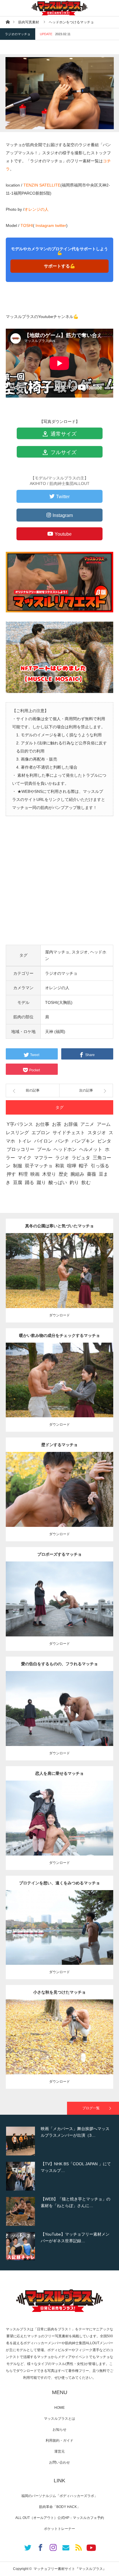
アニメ (87, 1124)
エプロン (41, 1133)
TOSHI (27, 225)
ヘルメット (91, 1149)
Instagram (45, 225)
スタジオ (80, 952)
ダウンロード (59, 1315)
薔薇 (92, 1174)
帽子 (83, 1166)
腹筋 (64, 1487)
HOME (59, 2408)
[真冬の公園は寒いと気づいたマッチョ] (60, 1281)
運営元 (59, 2451)
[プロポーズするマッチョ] (60, 1609)
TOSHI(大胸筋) (59, 1002)
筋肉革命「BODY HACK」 (60, 2507)
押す (11, 1174)
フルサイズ (63, 452)
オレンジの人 (36, 209)
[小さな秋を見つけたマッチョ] (60, 2045)
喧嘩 (72, 1166)
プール (44, 1149)
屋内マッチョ (57, 952)
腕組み (77, 1174)
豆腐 (18, 1182)
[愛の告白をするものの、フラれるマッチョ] (60, 1719)
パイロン (43, 1141)
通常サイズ (63, 434)
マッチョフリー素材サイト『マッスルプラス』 (70, 2569)
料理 (23, 1174)
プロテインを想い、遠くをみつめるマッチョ (59, 1883)
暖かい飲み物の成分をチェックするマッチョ (59, 1335)
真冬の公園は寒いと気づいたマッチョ (59, 1226)
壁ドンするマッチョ (59, 1445)
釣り (74, 1182)
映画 (35, 1174)
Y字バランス (20, 1124)
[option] (59, 2141)
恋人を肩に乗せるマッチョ (59, 1773)
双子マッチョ (39, 1166)
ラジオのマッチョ (18, 34)
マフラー (43, 1158)
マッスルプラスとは (59, 2419)
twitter (61, 225)
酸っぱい (58, 1182)
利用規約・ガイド (59, 2440)
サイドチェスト (69, 1133)
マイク (25, 1158)
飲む (86, 1182)
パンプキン (83, 1141)
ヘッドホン (65, 1149)
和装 (60, 1166)
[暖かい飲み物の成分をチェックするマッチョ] (60, 1391)
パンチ (62, 1141)
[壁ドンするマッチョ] (60, 1500)
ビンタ (104, 1141)
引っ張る (100, 1166)
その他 (59, 1263)
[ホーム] (8, 22)
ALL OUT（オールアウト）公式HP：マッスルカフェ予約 (60, 2518)
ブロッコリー (21, 1149)
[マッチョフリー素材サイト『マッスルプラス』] (59, 8)
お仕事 (42, 1124)
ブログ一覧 (91, 2108)
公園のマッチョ (41, 1263)
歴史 (63, 1174)
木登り (49, 1174)
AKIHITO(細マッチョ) (82, 1263)
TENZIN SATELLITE (42, 185)
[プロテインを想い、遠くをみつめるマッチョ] (60, 1935)
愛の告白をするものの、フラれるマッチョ (59, 1664)
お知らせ (59, 2430)
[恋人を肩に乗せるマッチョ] (60, 1826)
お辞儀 (71, 1124)
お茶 (57, 1124)
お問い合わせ (59, 2462)
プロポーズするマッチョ (59, 1554)
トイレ (25, 1141)
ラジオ (62, 1158)
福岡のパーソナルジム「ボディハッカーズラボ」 (59, 2496)
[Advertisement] (59, 885)
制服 (18, 1166)
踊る (29, 1182)
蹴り (41, 1182)
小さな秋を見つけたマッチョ (59, 1992)
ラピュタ (81, 1158)
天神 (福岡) (55, 1032)
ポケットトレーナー (59, 2529)
